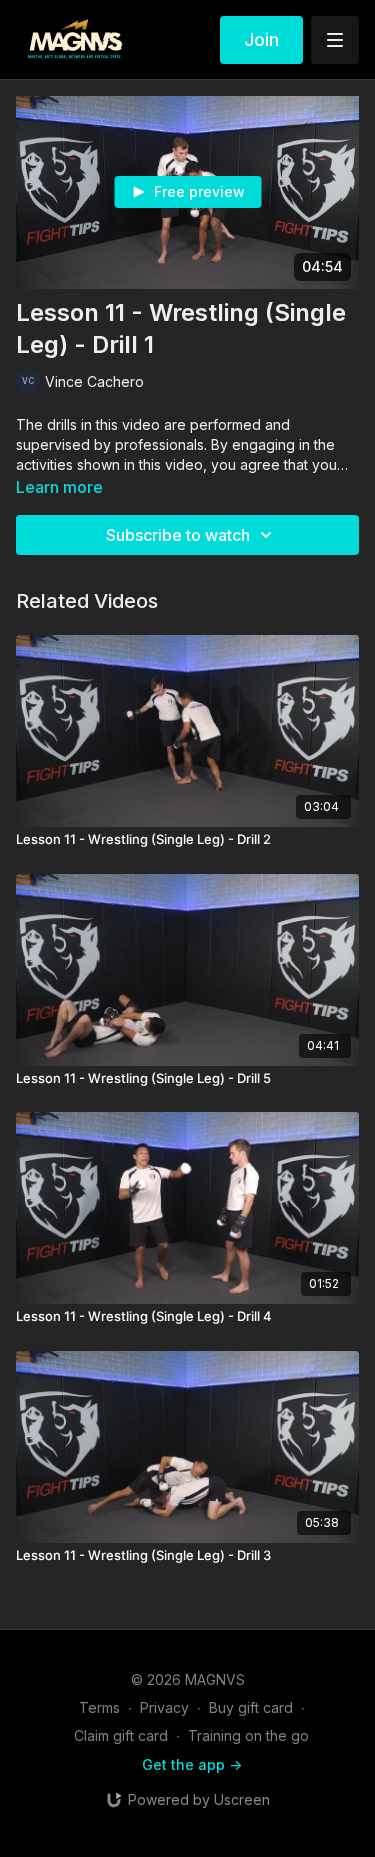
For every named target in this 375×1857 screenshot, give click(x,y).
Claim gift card (121, 1735)
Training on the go (248, 1735)
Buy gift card (251, 1707)
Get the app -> (192, 1764)
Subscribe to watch (178, 535)
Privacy (164, 1707)
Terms (99, 1707)
